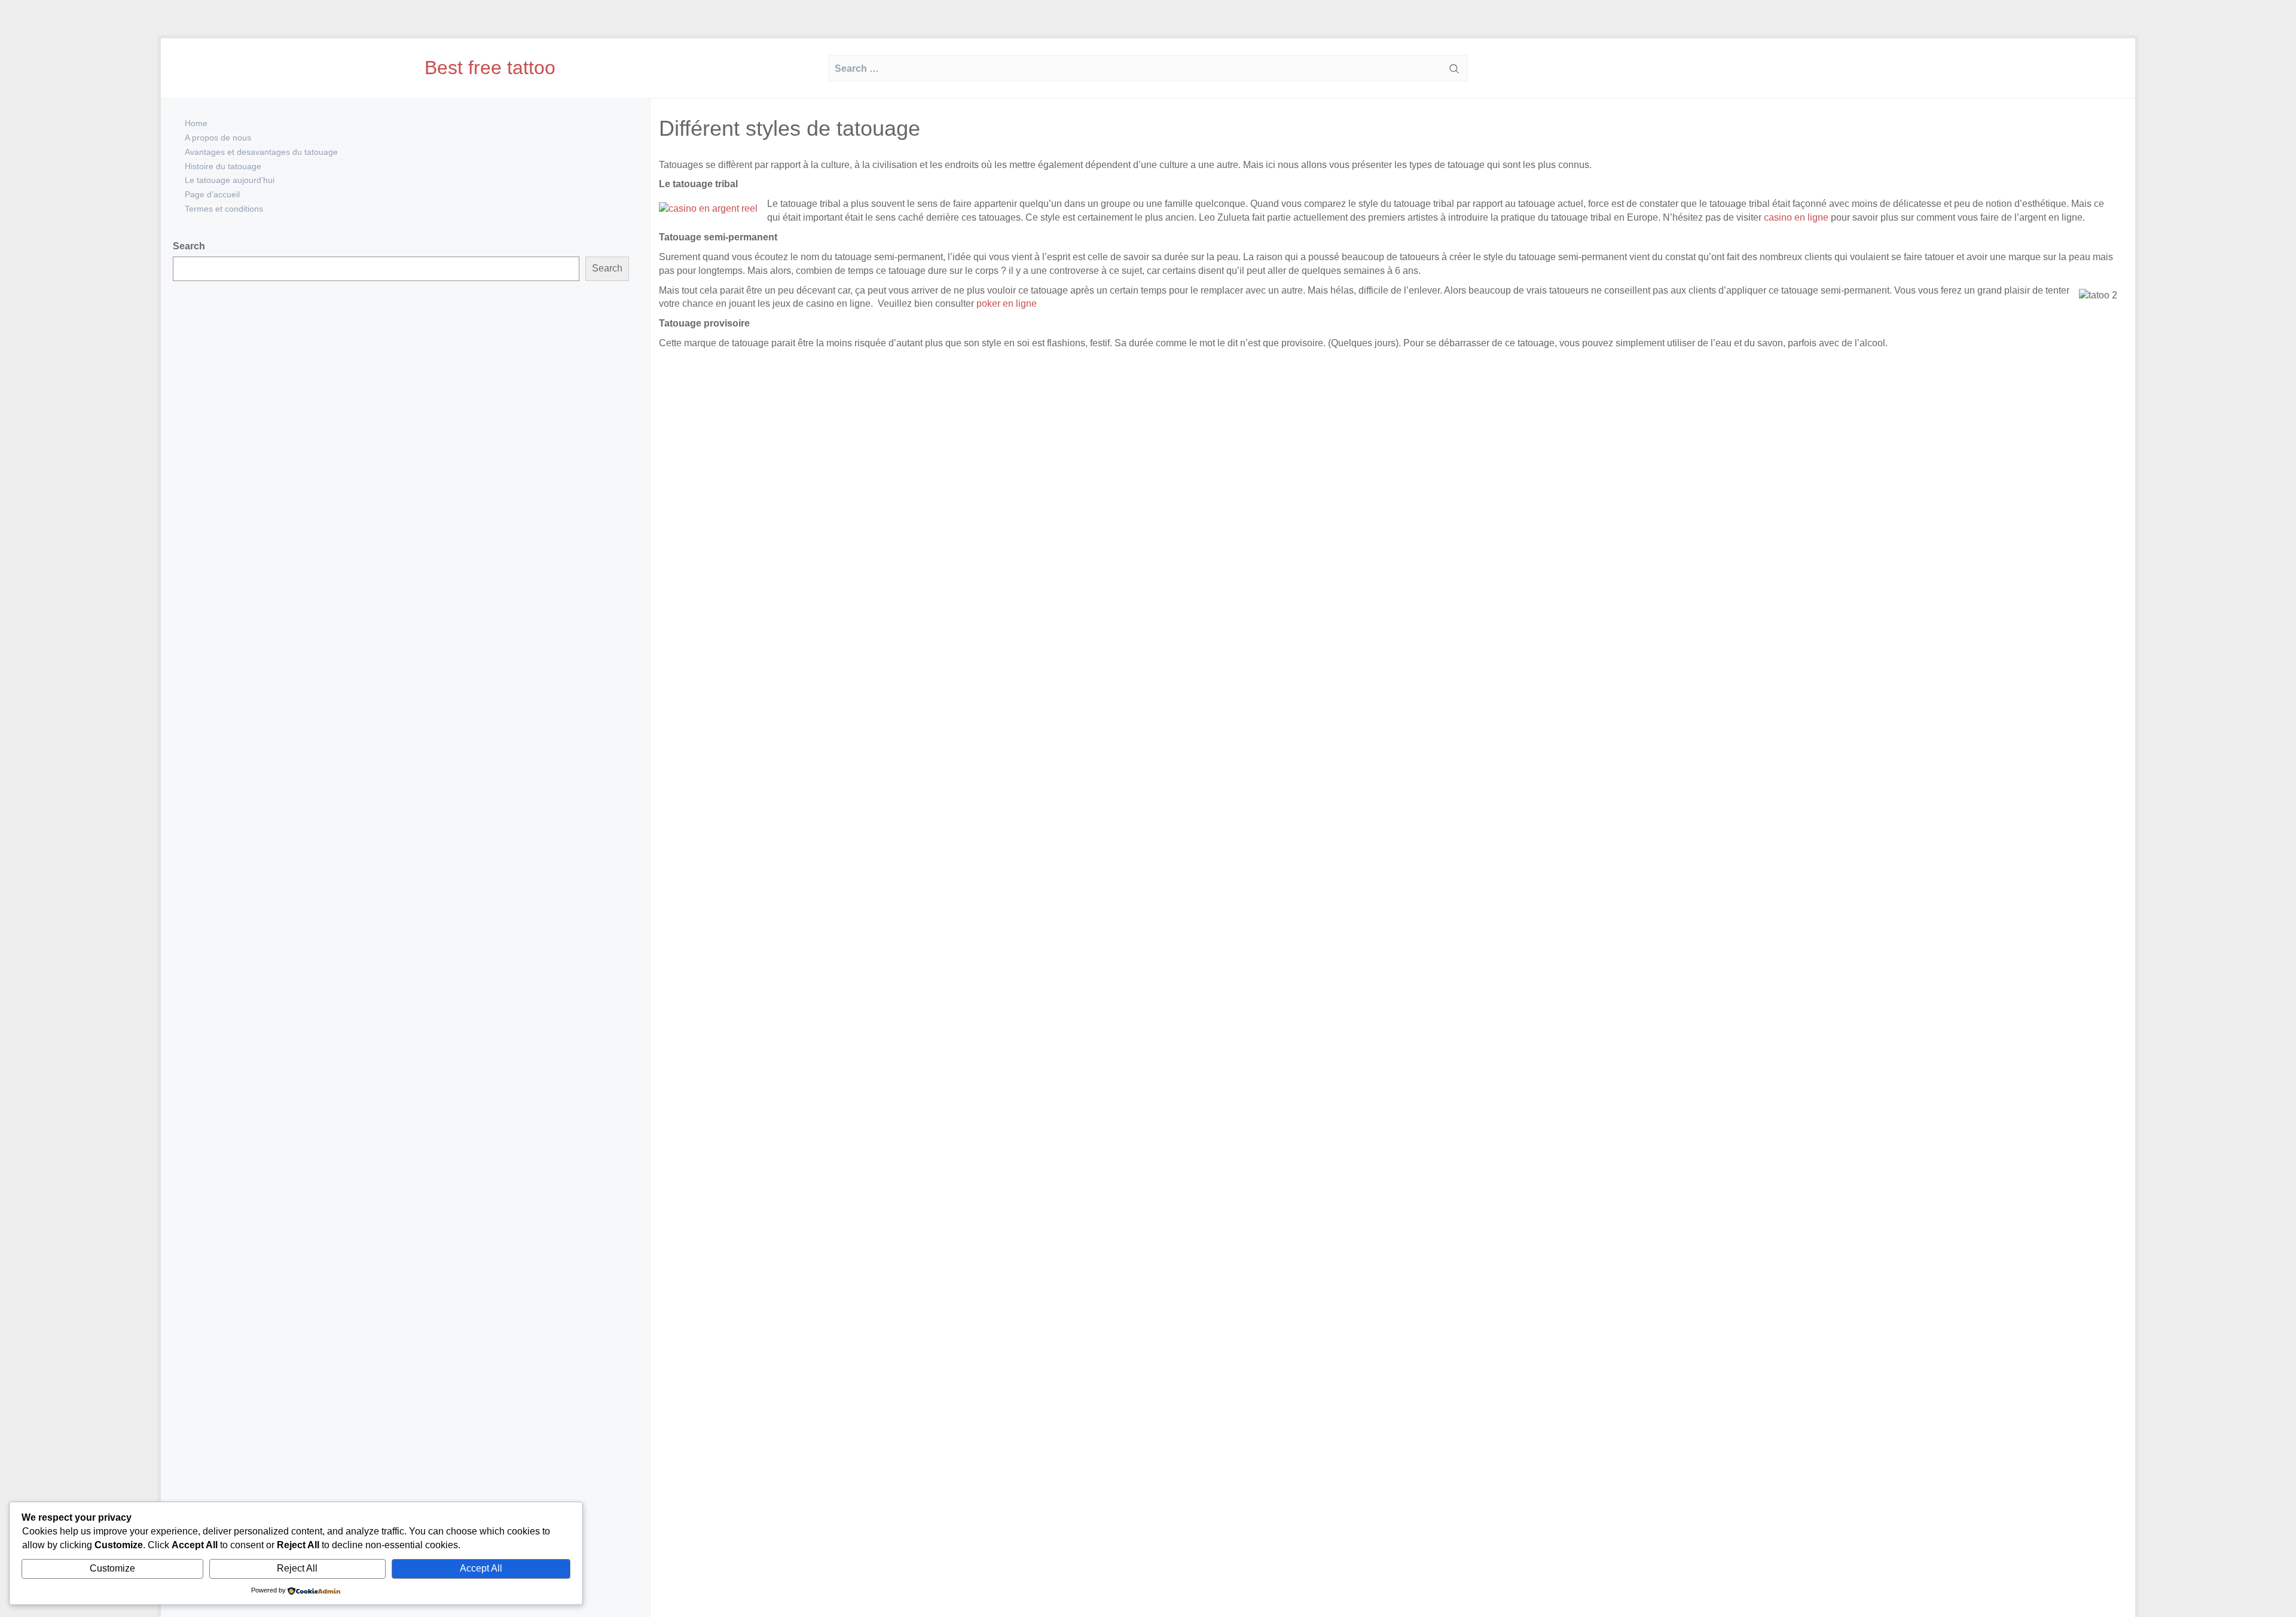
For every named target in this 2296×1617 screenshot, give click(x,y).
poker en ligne (1005, 303)
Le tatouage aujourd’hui (230, 180)
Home (196, 123)
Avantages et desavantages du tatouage (261, 152)
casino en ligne (1796, 217)
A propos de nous (218, 138)
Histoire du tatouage (223, 166)
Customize (112, 1568)
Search (189, 246)
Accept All (481, 1568)
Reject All (297, 1568)
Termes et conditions (224, 209)
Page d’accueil (212, 194)
